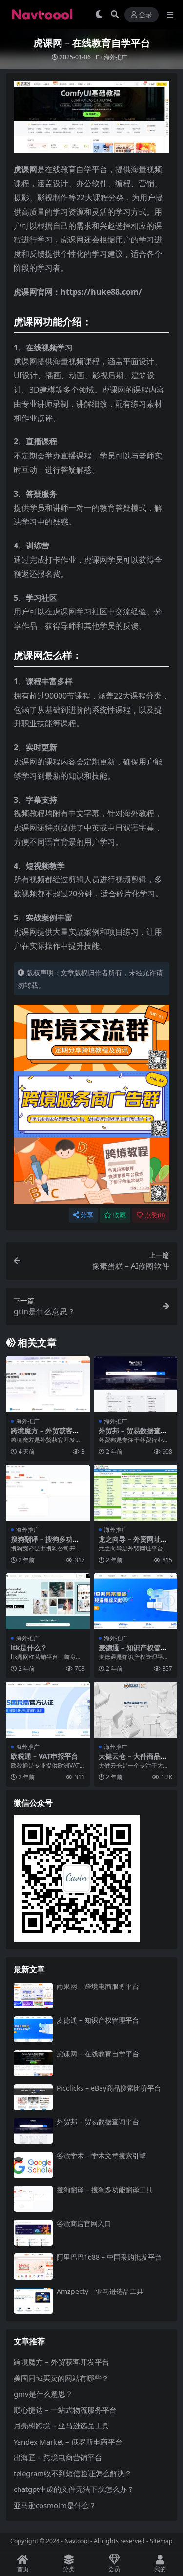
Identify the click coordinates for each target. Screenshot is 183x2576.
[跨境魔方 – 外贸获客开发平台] (48, 1384)
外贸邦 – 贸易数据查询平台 (133, 1435)
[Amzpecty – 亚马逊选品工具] (33, 2301)
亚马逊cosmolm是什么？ (55, 2505)
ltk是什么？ (29, 1648)
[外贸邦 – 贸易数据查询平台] (136, 1384)
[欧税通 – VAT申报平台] (48, 1710)
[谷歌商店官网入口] (33, 2233)
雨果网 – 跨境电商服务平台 (98, 1986)
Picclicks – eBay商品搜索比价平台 (109, 2088)
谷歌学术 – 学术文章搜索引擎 (101, 2155)
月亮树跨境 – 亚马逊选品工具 (61, 2425)
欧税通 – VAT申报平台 (44, 1756)
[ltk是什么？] (48, 1601)
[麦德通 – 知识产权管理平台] (136, 1601)
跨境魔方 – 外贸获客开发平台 (45, 1435)
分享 (87, 1215)
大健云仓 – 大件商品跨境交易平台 (133, 1760)
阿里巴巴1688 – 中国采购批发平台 (109, 2257)
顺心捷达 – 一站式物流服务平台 (65, 2410)
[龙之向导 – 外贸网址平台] (136, 1493)
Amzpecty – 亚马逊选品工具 (100, 2291)
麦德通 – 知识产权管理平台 (133, 1652)
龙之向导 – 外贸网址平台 (133, 1543)
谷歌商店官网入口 (84, 2223)
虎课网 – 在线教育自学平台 (98, 2054)
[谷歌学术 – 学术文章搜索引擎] (33, 2165)
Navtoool (77, 2541)
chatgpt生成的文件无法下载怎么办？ (74, 2489)
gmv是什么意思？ (43, 2394)
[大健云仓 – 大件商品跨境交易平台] (136, 1710)
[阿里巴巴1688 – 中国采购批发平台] (33, 2266)
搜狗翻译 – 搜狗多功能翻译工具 (45, 1543)
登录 (145, 15)
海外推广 (116, 57)
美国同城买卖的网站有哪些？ (61, 2378)
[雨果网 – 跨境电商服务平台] (33, 1996)
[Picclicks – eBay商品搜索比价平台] (33, 2097)
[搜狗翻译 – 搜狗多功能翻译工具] (48, 1493)
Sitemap (161, 2541)
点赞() (155, 1215)
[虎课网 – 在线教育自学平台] (33, 2063)
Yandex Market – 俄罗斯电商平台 (68, 2442)
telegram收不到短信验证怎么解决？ (73, 2473)
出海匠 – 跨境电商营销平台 (58, 2457)
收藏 (120, 1215)
